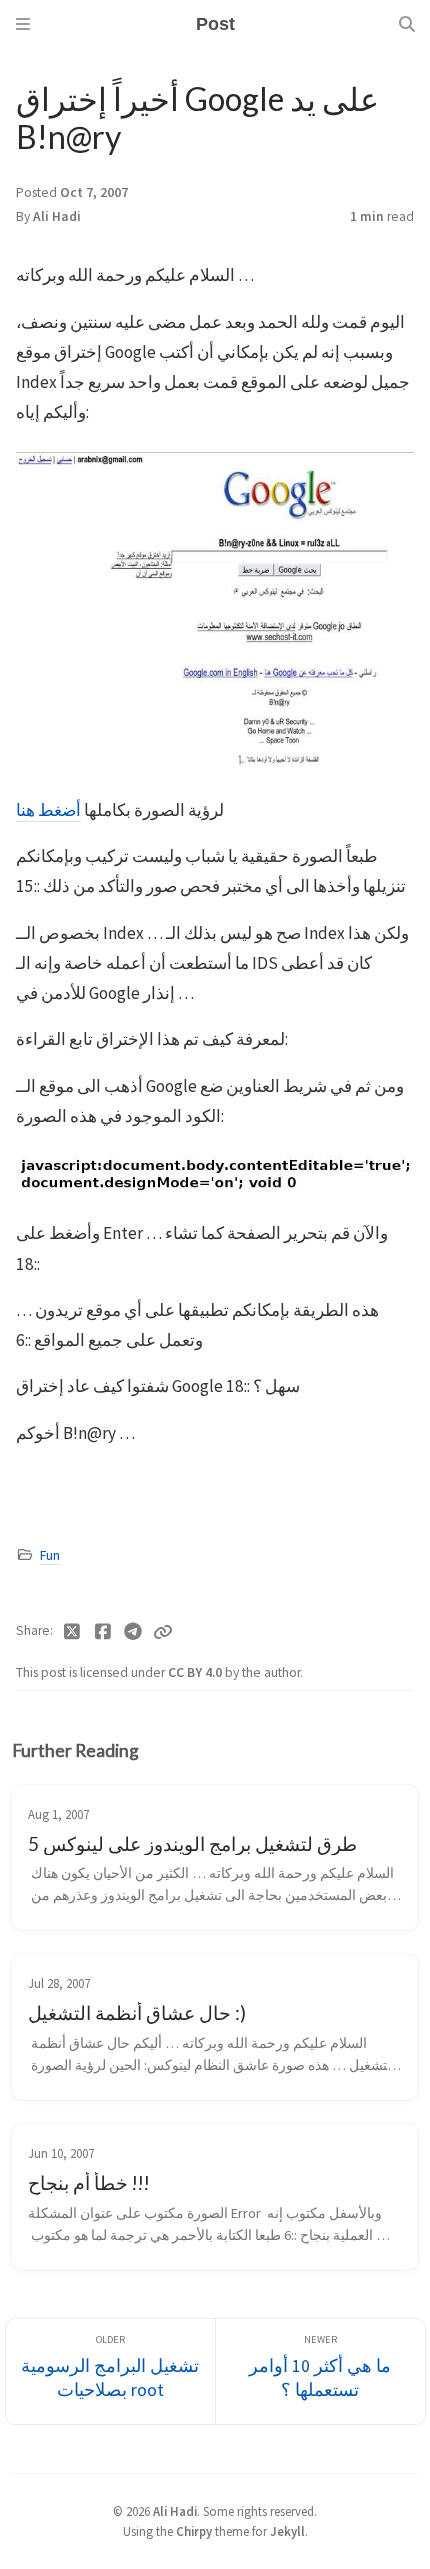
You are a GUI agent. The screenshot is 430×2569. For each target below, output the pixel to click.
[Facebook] (103, 1632)
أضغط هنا (48, 810)
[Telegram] (133, 1632)
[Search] (407, 24)
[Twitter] (72, 1632)
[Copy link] (163, 1632)
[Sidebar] (23, 24)
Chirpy (194, 2531)
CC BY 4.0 (196, 1672)
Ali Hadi (57, 216)
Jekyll (287, 2531)
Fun (50, 1555)
